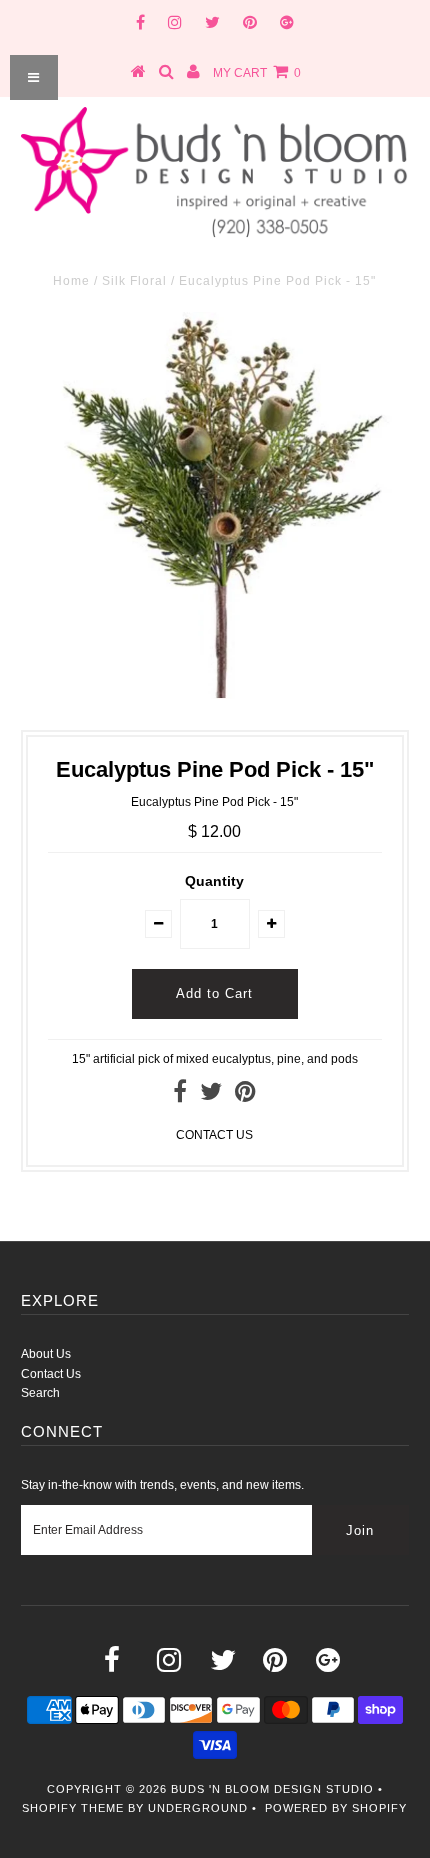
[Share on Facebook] (180, 1096)
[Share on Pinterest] (245, 1096)
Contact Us (51, 1374)
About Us (46, 1354)
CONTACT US (214, 1135)
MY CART (257, 73)
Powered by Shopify (336, 1808)
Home (71, 281)
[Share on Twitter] (211, 1096)
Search (40, 1393)
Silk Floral (134, 281)
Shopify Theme (73, 1808)
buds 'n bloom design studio (272, 1789)
